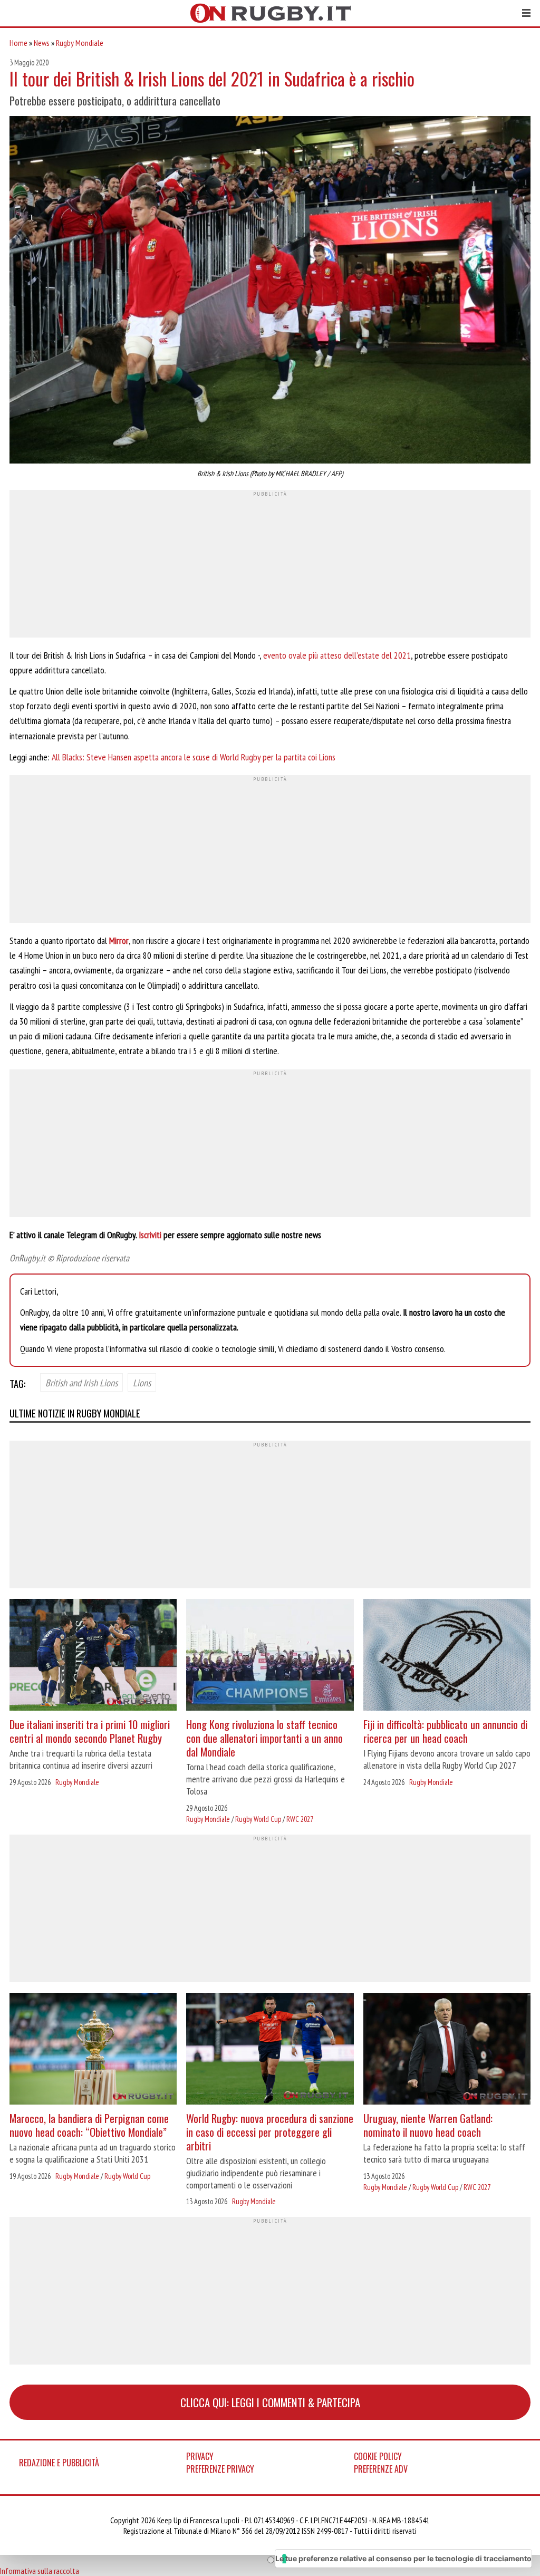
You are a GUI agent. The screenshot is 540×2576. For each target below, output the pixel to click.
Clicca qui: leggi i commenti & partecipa (270, 2402)
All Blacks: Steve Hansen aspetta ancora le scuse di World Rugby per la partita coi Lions (194, 757)
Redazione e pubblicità (59, 2463)
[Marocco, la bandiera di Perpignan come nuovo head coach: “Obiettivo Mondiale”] (93, 2050)
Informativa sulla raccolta (40, 2571)
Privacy (200, 2456)
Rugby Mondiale (80, 43)
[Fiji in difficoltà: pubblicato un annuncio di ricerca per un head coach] (447, 1656)
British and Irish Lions (81, 1383)
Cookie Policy (378, 2456)
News (42, 43)
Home (18, 43)
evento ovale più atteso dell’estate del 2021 (337, 655)
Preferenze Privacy (220, 2469)
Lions (142, 1383)
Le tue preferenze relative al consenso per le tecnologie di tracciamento (403, 2558)
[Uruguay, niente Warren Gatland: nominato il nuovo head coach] (447, 2050)
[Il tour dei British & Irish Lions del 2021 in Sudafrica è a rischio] (270, 291)
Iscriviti (150, 1235)
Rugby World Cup (258, 1819)
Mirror (119, 940)
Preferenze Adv (381, 2469)
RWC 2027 (300, 1819)
